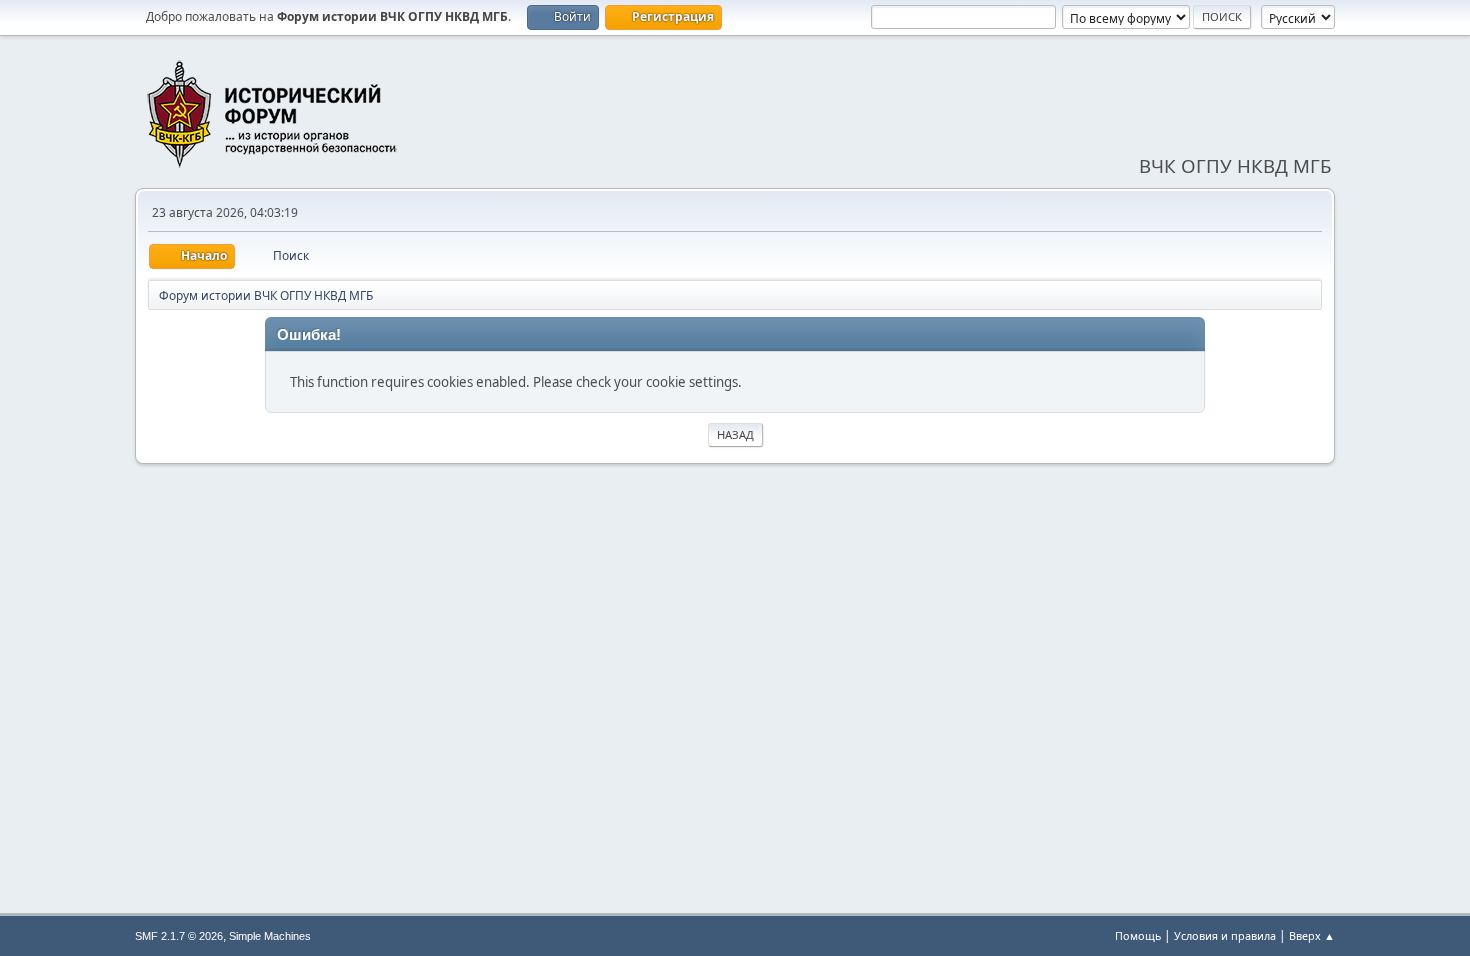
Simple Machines (270, 936)
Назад (735, 434)
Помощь (1138, 935)
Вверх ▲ (1312, 935)
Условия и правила (1225, 935)
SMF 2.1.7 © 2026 (179, 936)
